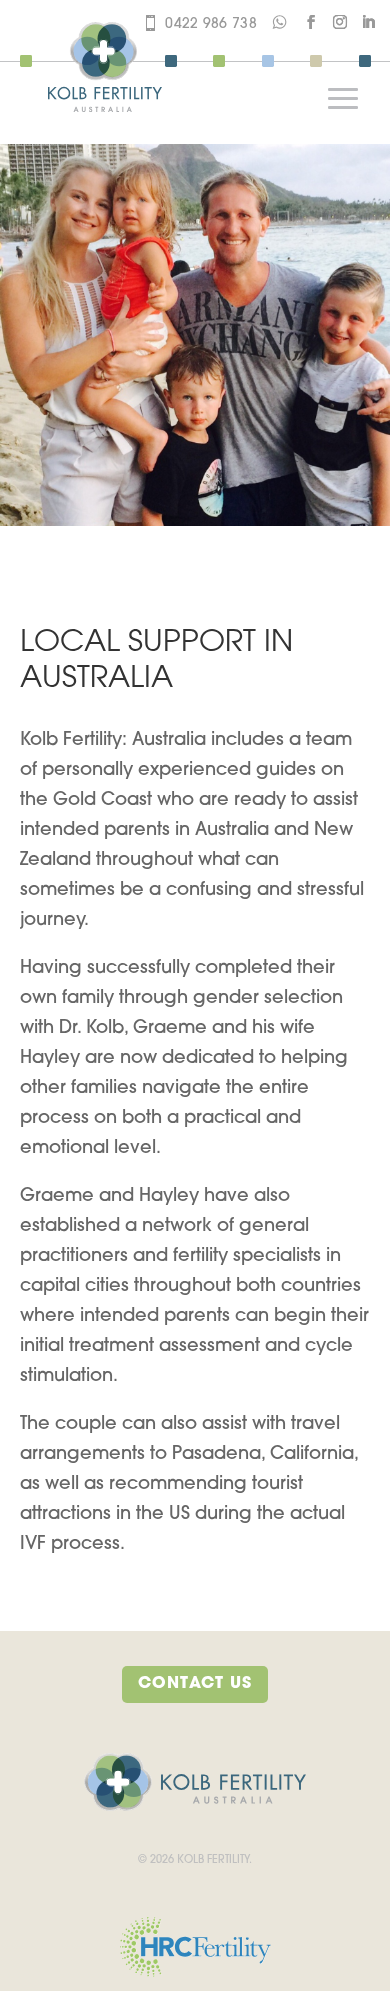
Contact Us (195, 1684)
